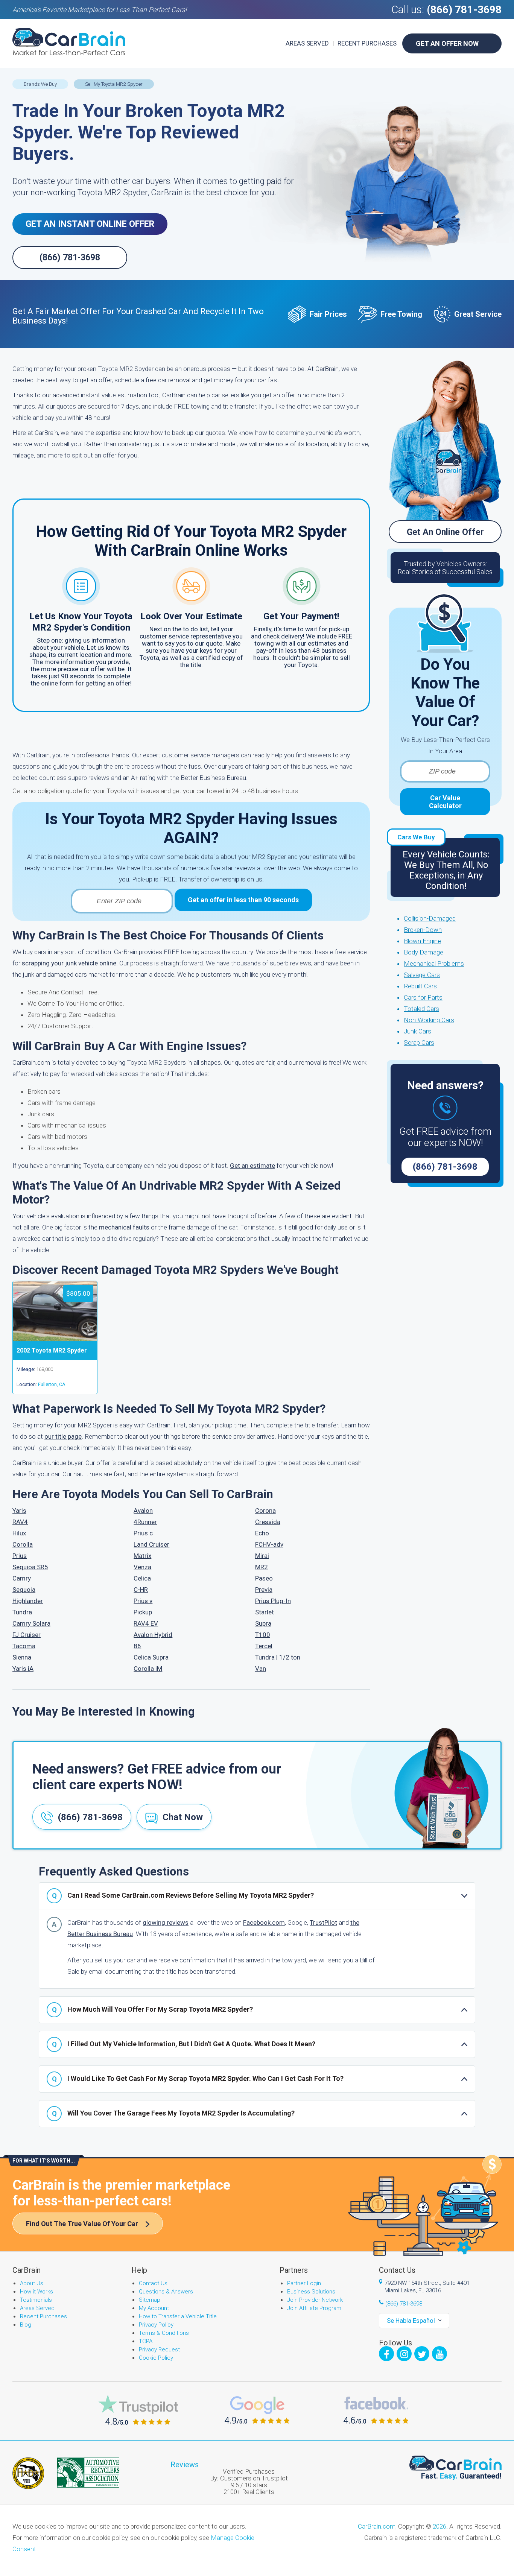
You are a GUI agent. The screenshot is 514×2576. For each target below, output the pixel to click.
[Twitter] (422, 2354)
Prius (20, 1556)
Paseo (264, 1578)
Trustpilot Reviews (138, 2410)
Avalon (143, 1511)
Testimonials (36, 2300)
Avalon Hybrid (153, 1635)
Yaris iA (23, 1669)
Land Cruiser (151, 1544)
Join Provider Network (315, 2300)
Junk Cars (417, 1031)
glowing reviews (166, 1923)
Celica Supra (151, 1657)
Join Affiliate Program (314, 2308)
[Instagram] (404, 2354)
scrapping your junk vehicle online (69, 963)
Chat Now (183, 1817)
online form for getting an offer (86, 683)
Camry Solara (31, 1623)
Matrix (142, 1556)
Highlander (28, 1601)
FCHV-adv (269, 1544)
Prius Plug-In (273, 1601)
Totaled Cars (421, 1009)
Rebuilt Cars (420, 986)
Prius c (143, 1533)
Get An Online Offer (445, 532)
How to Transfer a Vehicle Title (178, 2316)
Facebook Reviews (376, 2410)
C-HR (141, 1590)
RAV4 (20, 1522)
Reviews (185, 2465)
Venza (142, 1567)
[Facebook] (386, 2354)
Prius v (143, 1601)
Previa (264, 1590)
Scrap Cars (419, 1043)
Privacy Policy (156, 2325)
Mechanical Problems (434, 964)
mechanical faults (124, 1227)
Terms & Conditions (164, 2333)
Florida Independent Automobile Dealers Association (28, 2473)
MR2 (262, 1567)
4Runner (145, 1522)
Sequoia (24, 1590)
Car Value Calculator (445, 802)
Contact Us (153, 2283)
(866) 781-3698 (464, 10)
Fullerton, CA (52, 1384)
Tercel (264, 1646)
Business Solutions (311, 2292)
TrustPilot (323, 1923)
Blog (26, 2325)
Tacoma (24, 1646)
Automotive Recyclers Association (88, 2473)
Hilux (19, 1533)
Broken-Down (423, 930)
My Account (154, 2308)
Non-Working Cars (429, 1020)
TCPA (146, 2341)
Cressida (268, 1522)
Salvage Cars (422, 975)
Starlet (265, 1612)
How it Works (36, 2292)
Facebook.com (264, 1923)
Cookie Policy (156, 2358)
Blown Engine (422, 941)
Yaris (19, 1511)
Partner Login (304, 2283)
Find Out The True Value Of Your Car (82, 2224)
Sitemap (150, 2300)
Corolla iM (148, 1669)
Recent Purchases (367, 43)
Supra (263, 1623)
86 (137, 1646)
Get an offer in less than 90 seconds (243, 900)
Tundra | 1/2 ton (278, 1657)
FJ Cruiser (27, 1635)
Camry (22, 1578)
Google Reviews (257, 2410)
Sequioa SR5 (30, 1567)
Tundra (22, 1612)
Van (261, 1669)
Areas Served (307, 43)
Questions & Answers (166, 2292)
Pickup (143, 1612)
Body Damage (424, 952)
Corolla (23, 1544)
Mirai (262, 1556)
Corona (265, 1511)
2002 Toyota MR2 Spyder (52, 1350)
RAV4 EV (146, 1623)
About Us (32, 2283)
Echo (262, 1533)
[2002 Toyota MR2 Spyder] (55, 1339)
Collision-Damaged (430, 918)
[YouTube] (439, 2354)
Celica (142, 1578)
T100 (263, 1635)
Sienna (22, 1657)
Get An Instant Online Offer (90, 224)
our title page (63, 1436)
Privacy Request (159, 2350)
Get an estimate (252, 1166)
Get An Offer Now (447, 43)
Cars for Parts (423, 997)
